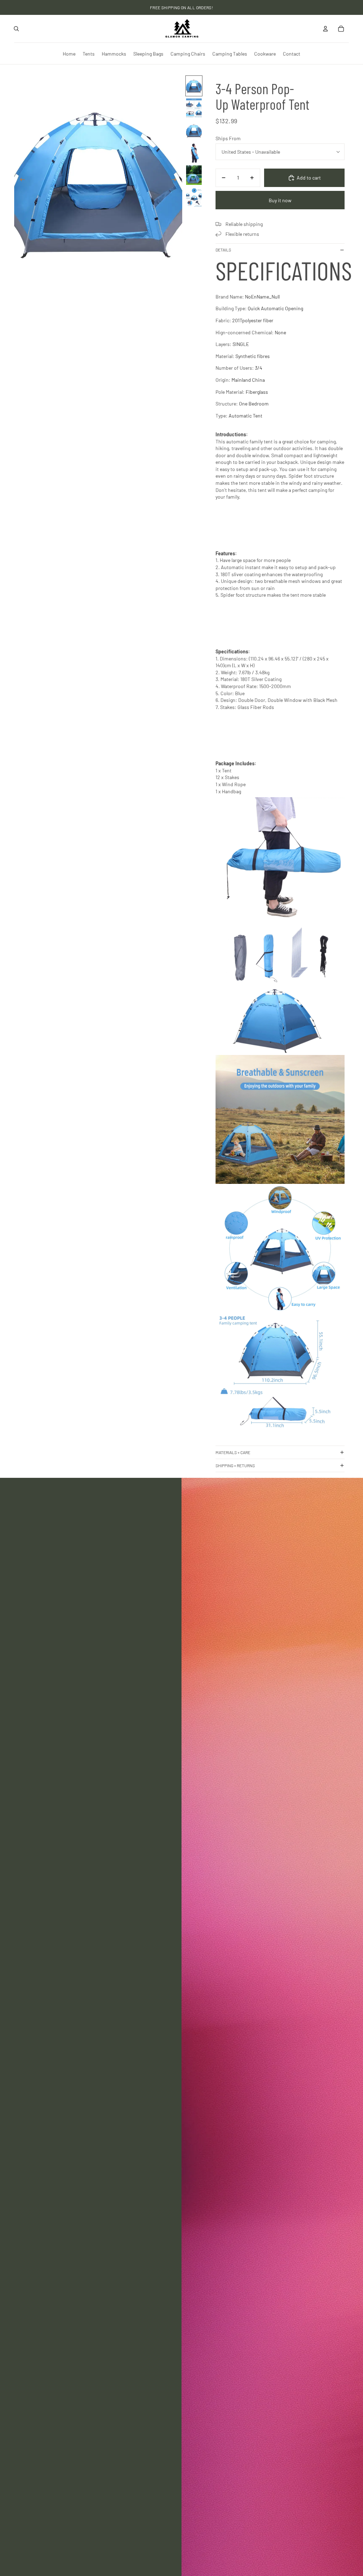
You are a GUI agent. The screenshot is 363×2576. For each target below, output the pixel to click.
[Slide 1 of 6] (194, 86)
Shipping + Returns (235, 1465)
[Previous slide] (20, 180)
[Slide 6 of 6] (194, 197)
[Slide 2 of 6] (194, 108)
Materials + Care (233, 1452)
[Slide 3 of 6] (194, 130)
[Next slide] (176, 180)
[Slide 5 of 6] (194, 175)
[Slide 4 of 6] (194, 153)
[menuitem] (69, 53)
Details (223, 250)
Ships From (228, 138)
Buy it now (280, 200)
